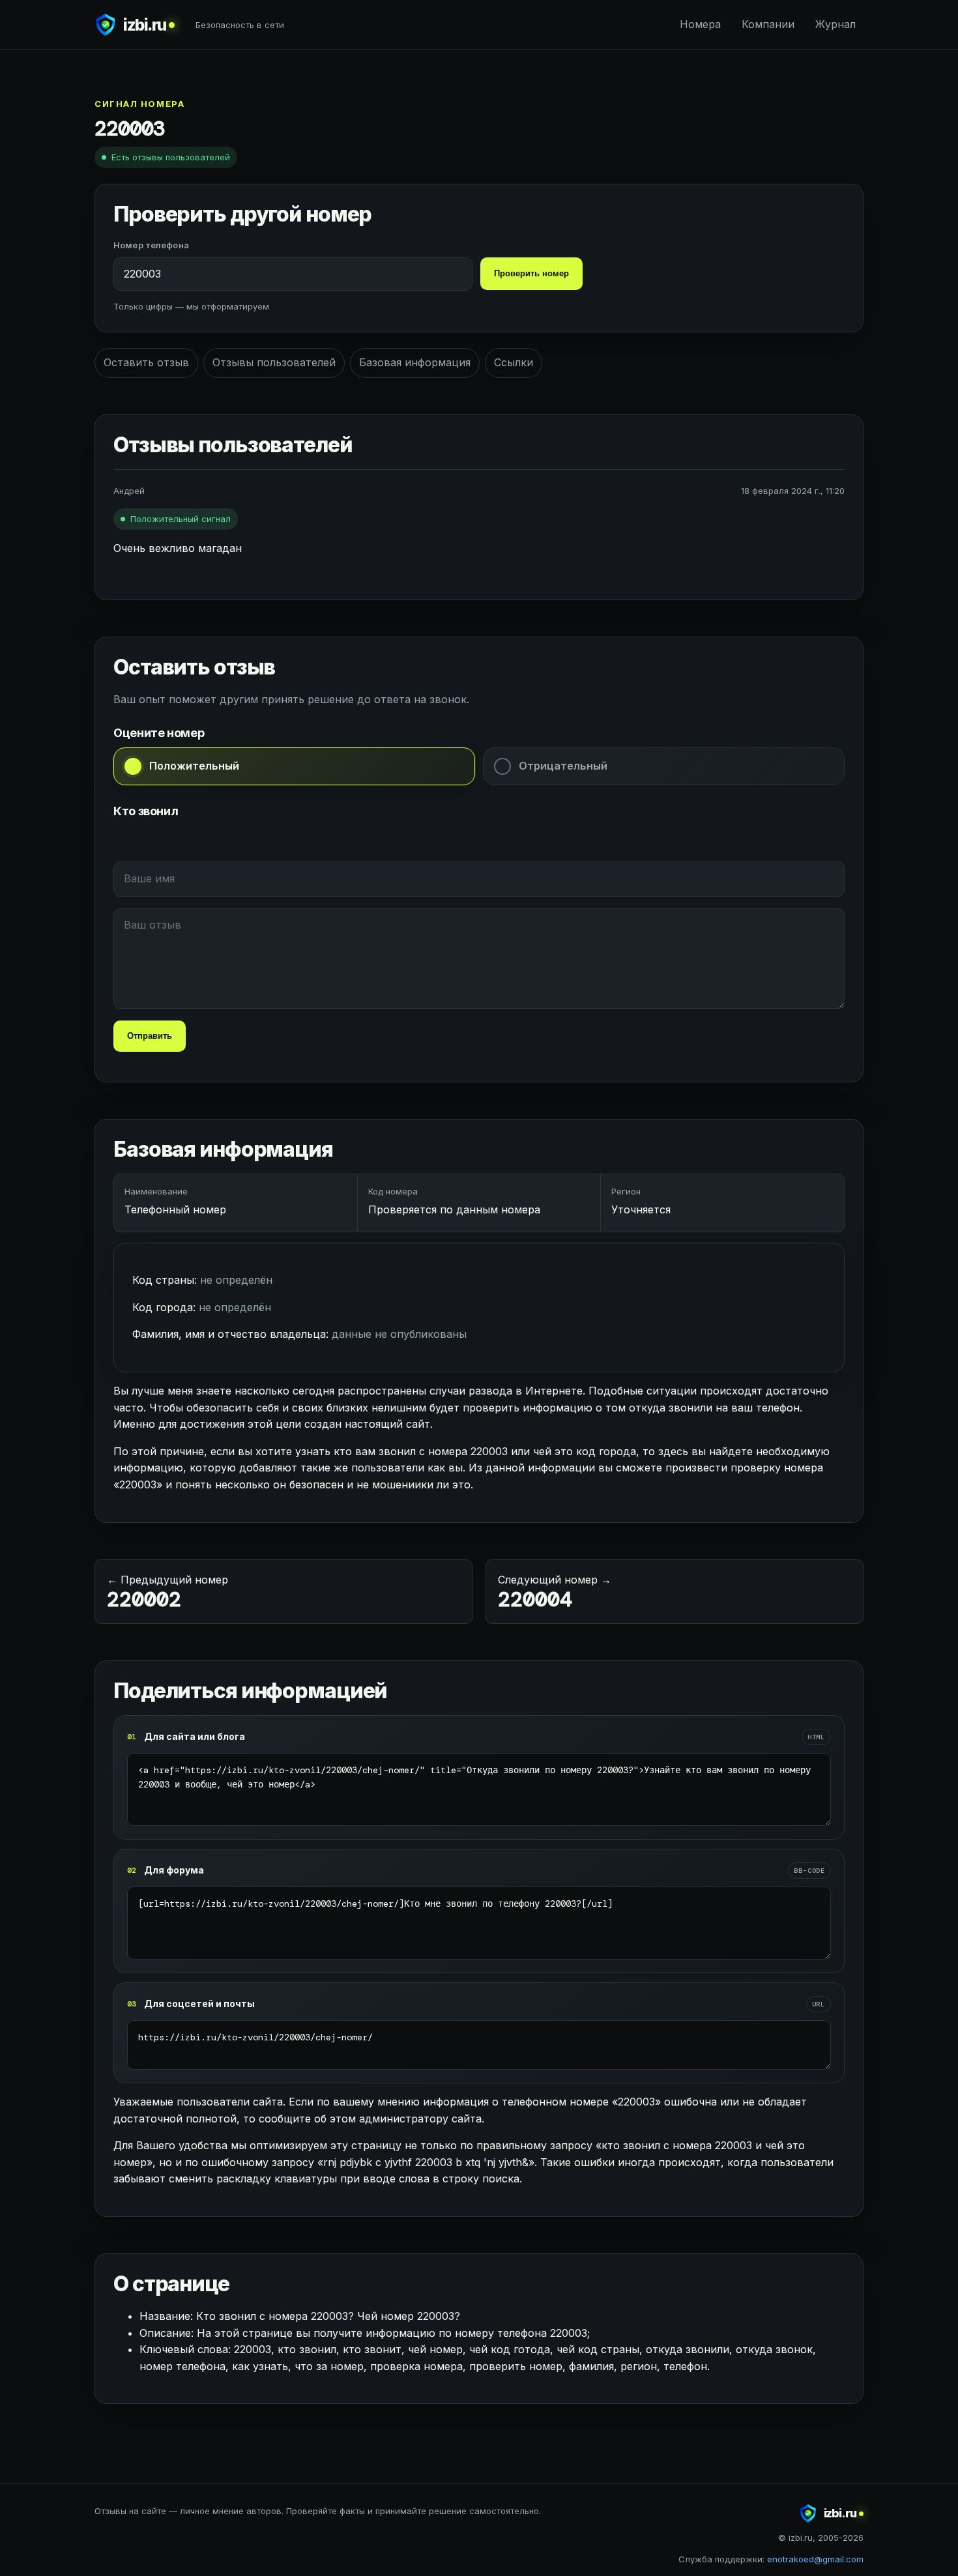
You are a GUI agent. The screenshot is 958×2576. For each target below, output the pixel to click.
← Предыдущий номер (167, 1593)
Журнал (835, 24)
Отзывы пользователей (274, 362)
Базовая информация (415, 362)
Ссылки (514, 362)
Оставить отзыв (146, 362)
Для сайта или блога (195, 1736)
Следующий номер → (555, 1593)
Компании (768, 24)
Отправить (150, 1036)
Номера (700, 24)
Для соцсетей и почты (199, 2004)
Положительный (194, 766)
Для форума (174, 1870)
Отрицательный (563, 766)
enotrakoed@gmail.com (815, 2559)
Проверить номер (531, 273)
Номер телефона (151, 245)
